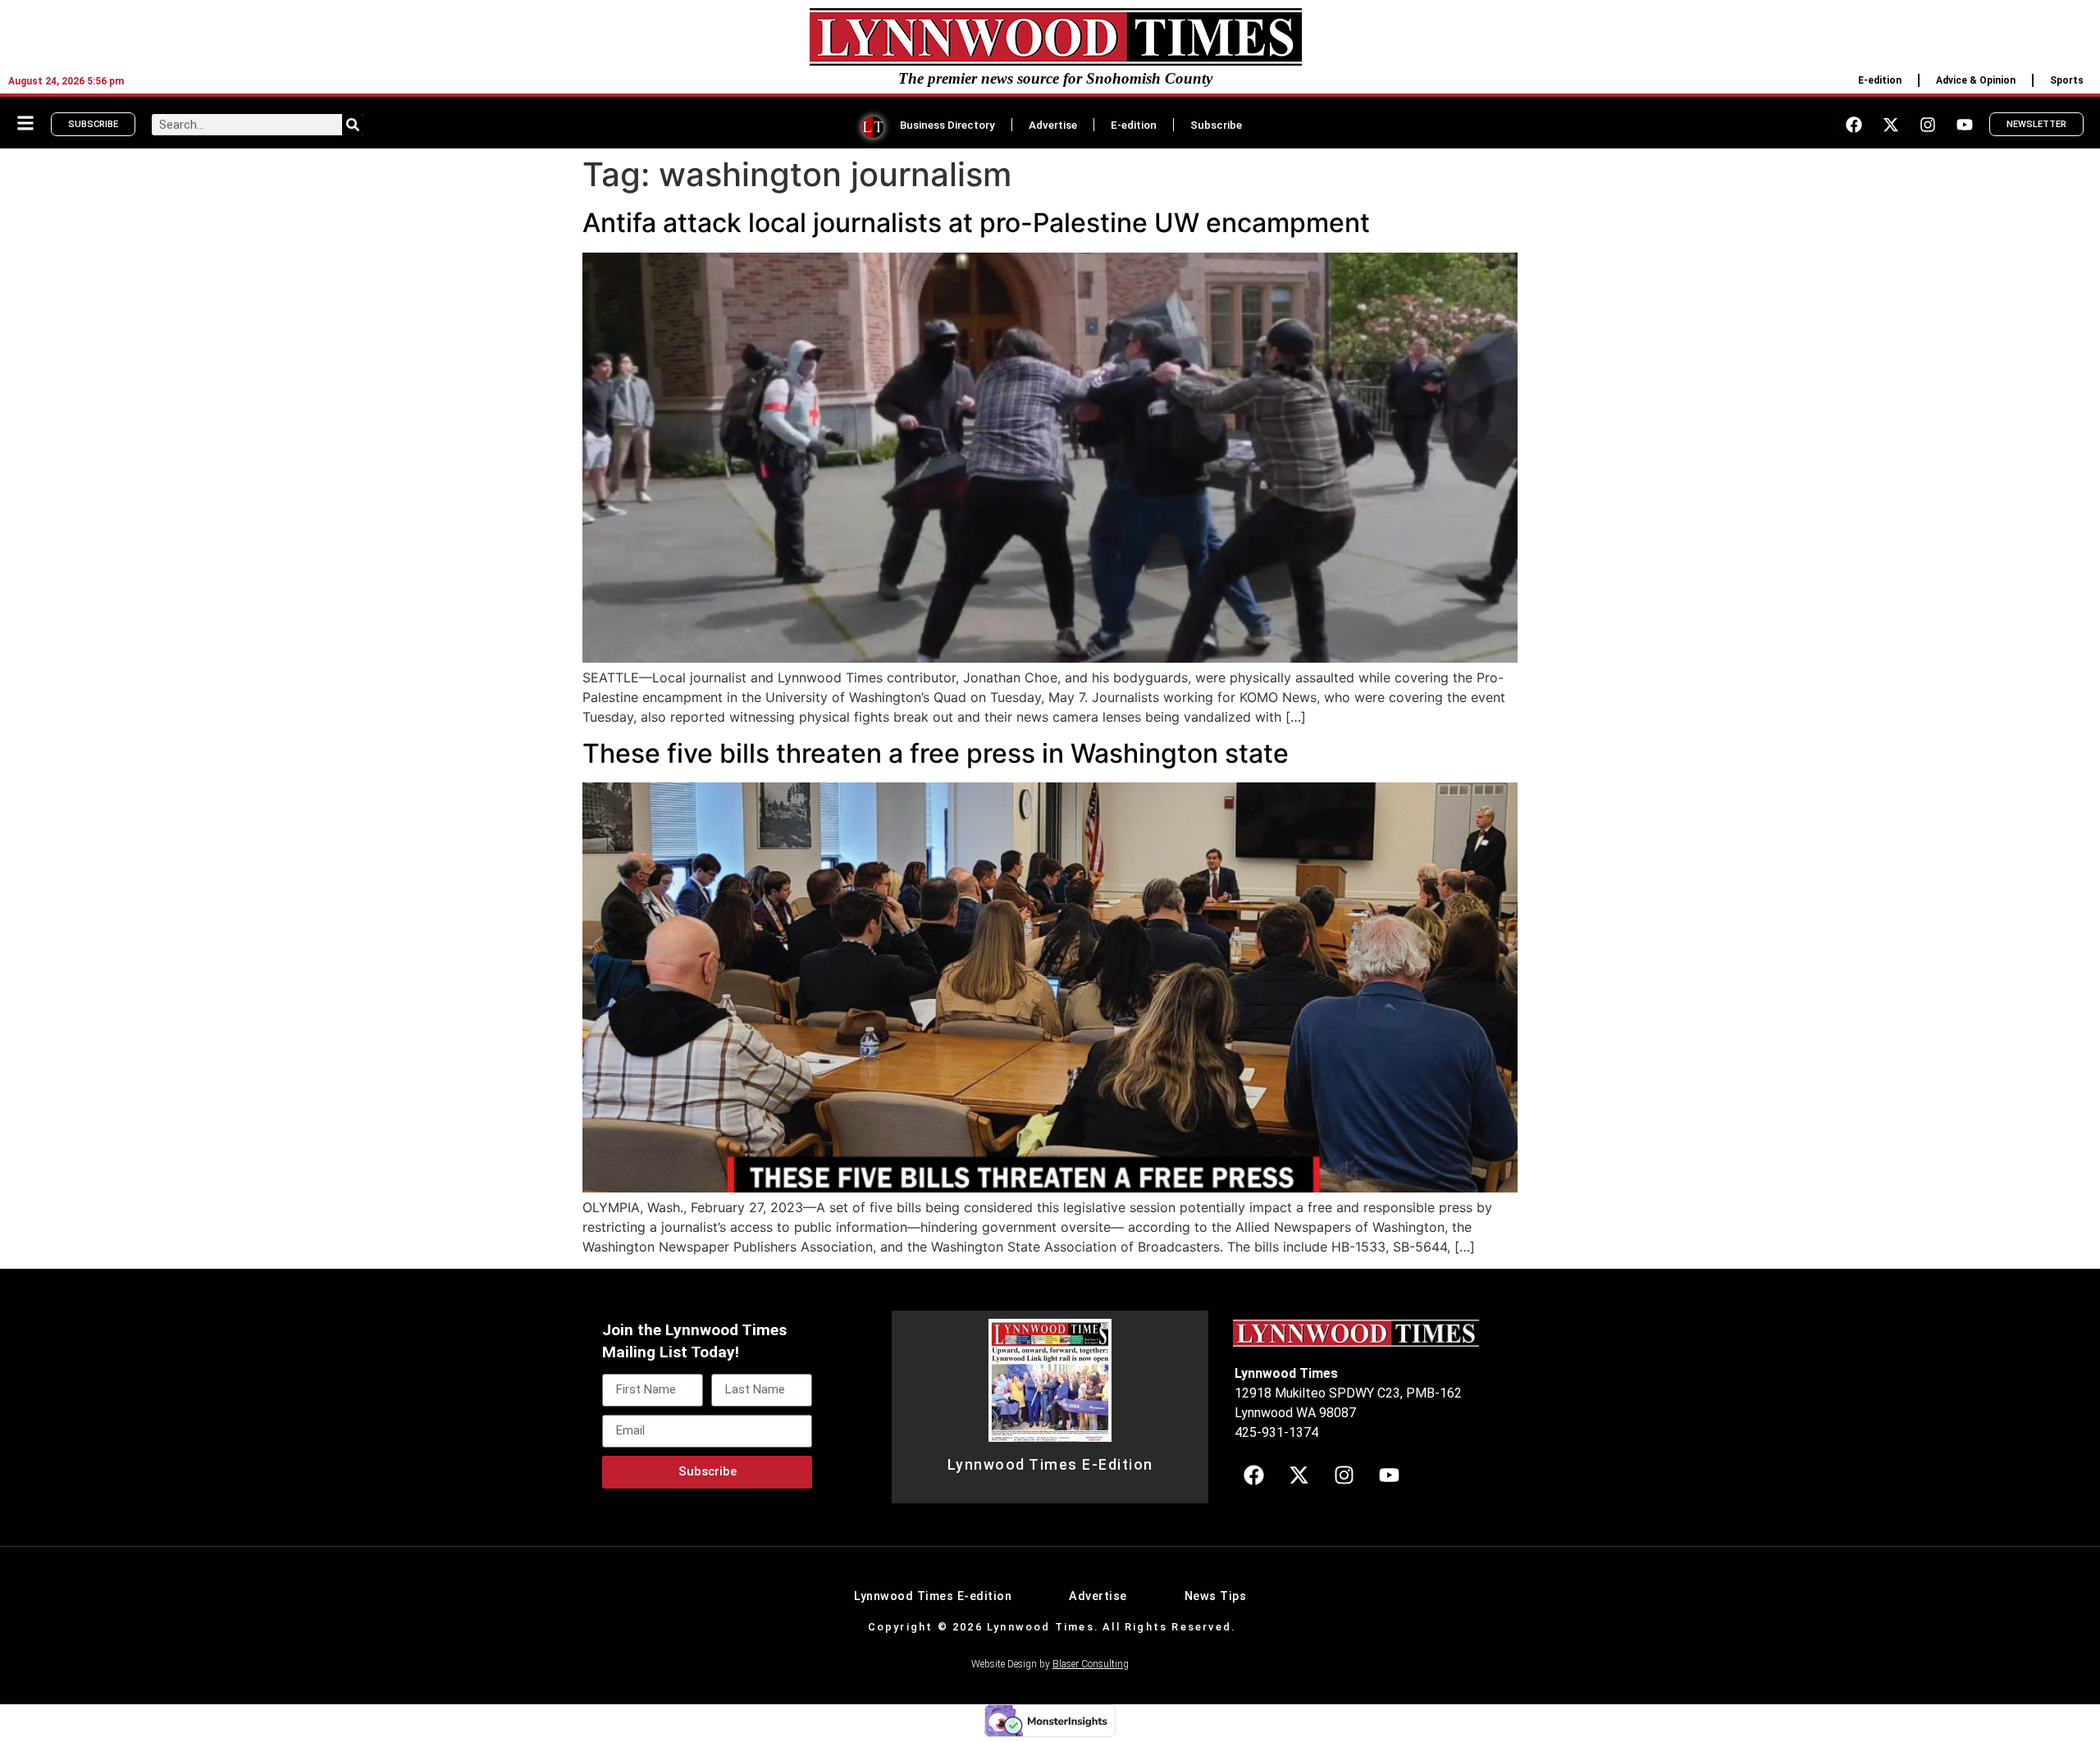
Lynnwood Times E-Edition (1050, 1465)
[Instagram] (1928, 125)
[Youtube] (1965, 125)
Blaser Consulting (1091, 1664)
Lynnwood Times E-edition (933, 1596)
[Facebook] (1854, 125)
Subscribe (1216, 125)
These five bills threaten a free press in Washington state (936, 753)
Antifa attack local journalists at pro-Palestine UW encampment (976, 223)
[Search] (353, 125)
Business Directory (947, 125)
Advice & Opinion (1976, 80)
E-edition (1880, 80)
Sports (2067, 80)
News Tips (1216, 1596)
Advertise (1053, 125)
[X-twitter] (1891, 125)
